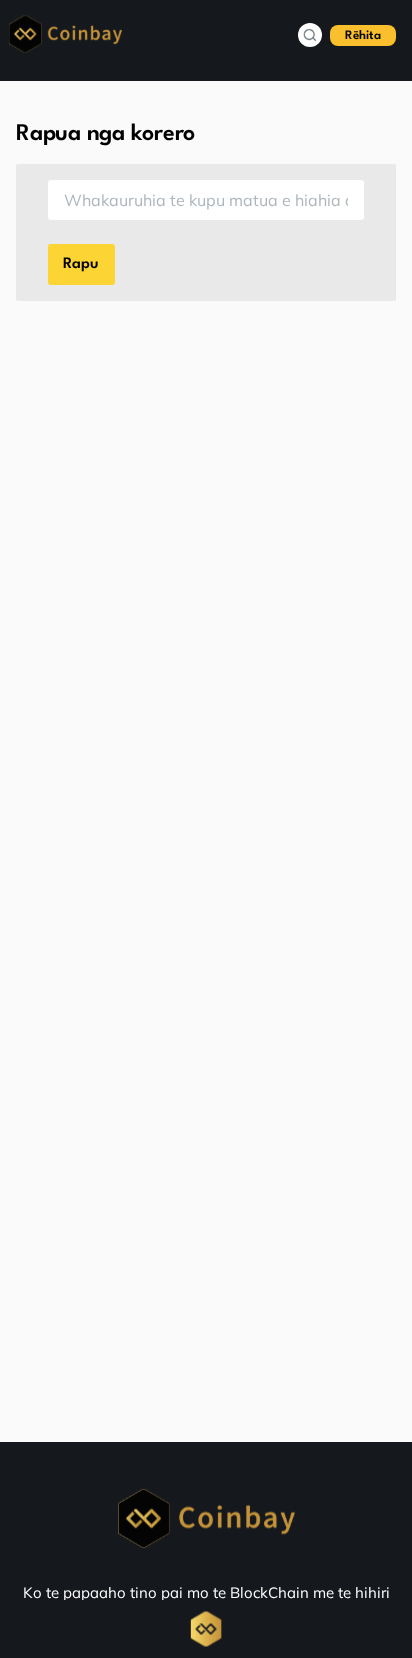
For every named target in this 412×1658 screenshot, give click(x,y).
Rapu (81, 264)
